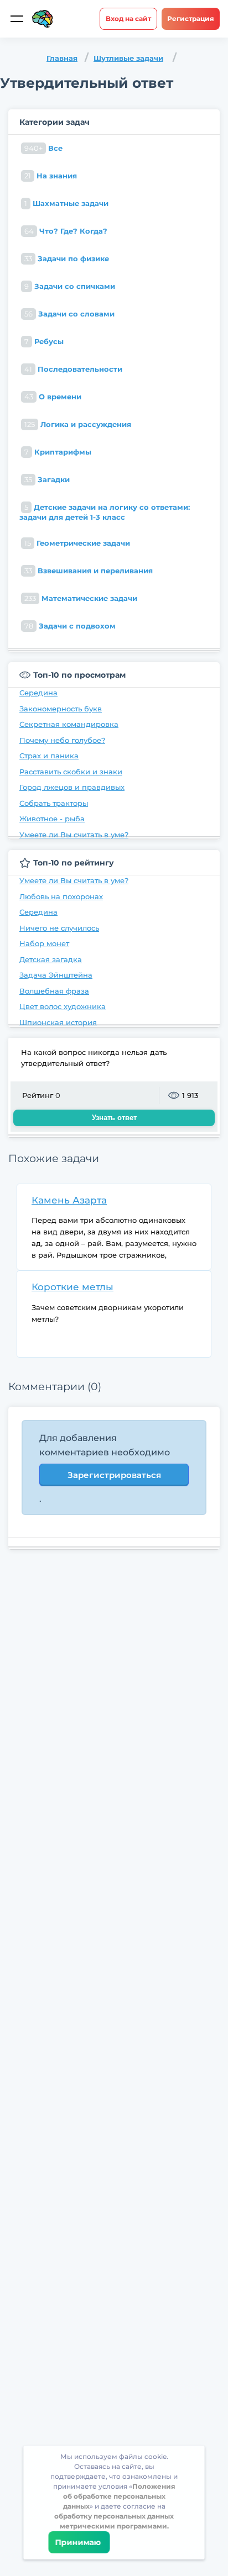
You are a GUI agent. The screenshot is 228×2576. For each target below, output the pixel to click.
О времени (53, 397)
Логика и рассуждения (78, 424)
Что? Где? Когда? (66, 231)
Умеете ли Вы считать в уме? (74, 835)
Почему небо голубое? (62, 740)
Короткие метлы (72, 1287)
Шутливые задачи (128, 58)
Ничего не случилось (59, 928)
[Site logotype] (43, 19)
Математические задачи (81, 598)
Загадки (47, 479)
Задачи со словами (69, 314)
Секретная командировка (69, 724)
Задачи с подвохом (70, 626)
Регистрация (191, 19)
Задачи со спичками (70, 286)
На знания (51, 176)
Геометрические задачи (77, 543)
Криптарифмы (58, 452)
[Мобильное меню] (17, 19)
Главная (62, 58)
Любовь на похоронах (61, 896)
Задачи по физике (67, 258)
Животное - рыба (52, 819)
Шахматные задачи (66, 203)
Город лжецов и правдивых (72, 787)
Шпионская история (58, 1022)
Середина (38, 693)
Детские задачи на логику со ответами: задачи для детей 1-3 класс (105, 512)
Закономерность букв (61, 709)
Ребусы (44, 341)
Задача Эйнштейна (56, 975)
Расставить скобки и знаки (71, 772)
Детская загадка (51, 959)
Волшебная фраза (54, 991)
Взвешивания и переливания (89, 571)
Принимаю (79, 2542)
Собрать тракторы (54, 803)
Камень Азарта (69, 1200)
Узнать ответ (114, 1118)
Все (43, 148)
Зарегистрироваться (114, 1475)
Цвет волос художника (63, 1006)
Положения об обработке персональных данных (119, 2496)
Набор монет (44, 943)
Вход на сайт (128, 19)
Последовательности (73, 369)
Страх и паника (49, 756)
